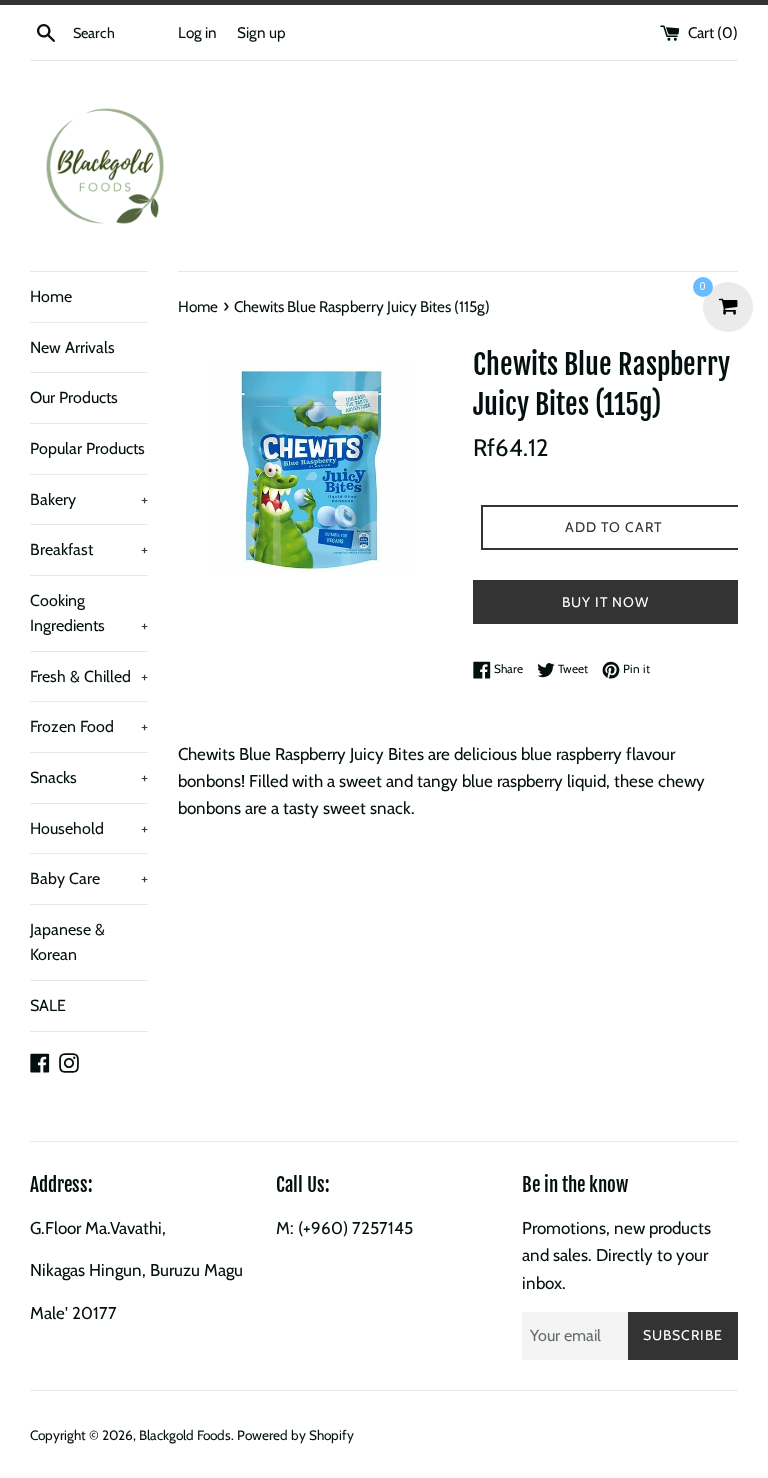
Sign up (261, 32)
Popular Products (87, 448)
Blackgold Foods (185, 1435)
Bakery (89, 499)
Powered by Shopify (295, 1435)
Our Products (74, 397)
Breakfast (89, 549)
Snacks (89, 777)
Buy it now (605, 602)
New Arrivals (72, 347)
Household (89, 828)
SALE (48, 1005)
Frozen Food (89, 726)
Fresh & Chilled (89, 676)
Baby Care (89, 878)
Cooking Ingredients (89, 613)
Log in (197, 32)
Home (51, 296)
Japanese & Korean (67, 942)
